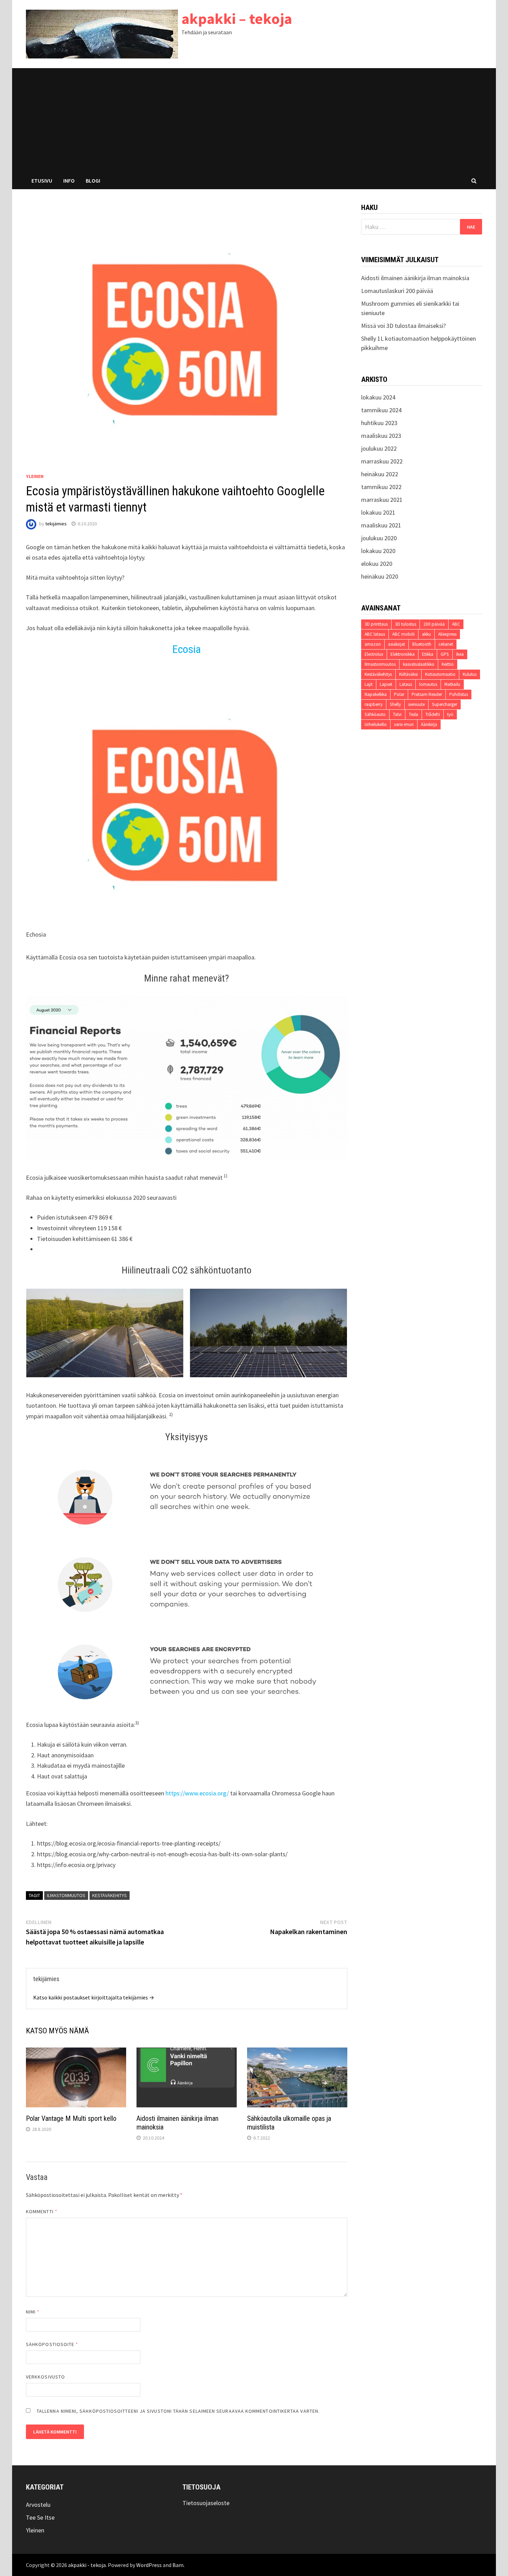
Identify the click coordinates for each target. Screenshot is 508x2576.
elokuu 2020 (377, 564)
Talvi (397, 714)
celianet (446, 644)
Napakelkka (376, 694)
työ (450, 714)
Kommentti (42, 2211)
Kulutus (470, 674)
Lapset (386, 684)
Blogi (93, 181)
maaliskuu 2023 (381, 436)
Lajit (369, 684)
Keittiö (448, 664)
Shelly (395, 704)
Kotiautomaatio (440, 674)
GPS (445, 654)
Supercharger (445, 704)
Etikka (428, 654)
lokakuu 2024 (378, 397)
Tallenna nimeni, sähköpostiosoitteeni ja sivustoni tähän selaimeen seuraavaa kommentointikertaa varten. (178, 2411)
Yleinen (35, 476)
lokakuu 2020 (378, 551)
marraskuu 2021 (382, 500)
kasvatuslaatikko (419, 664)
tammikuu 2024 (381, 410)
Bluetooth (422, 644)
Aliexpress (447, 634)
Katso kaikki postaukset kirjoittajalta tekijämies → (94, 1997)
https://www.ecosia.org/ (197, 1793)
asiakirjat (397, 644)
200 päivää (434, 624)
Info (69, 181)
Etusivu (42, 181)
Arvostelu (38, 2505)
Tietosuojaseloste (206, 2503)
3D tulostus (406, 624)
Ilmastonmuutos (66, 1895)
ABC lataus (375, 634)
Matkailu (452, 684)
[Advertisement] (254, 120)
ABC (456, 624)
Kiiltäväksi (408, 674)
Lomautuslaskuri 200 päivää (397, 291)
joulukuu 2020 (379, 538)
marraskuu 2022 (382, 461)
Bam (178, 2565)
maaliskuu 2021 (381, 525)
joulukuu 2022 (379, 448)
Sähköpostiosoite (52, 2344)
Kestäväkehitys (110, 1895)
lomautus (428, 684)
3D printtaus (376, 624)
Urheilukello (376, 724)
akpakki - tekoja (87, 2565)
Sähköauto (375, 714)
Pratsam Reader (427, 694)
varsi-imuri (404, 724)
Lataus (406, 684)
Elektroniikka (403, 654)
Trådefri (433, 714)
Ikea (460, 654)
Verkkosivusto (45, 2377)
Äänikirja (429, 724)
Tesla (413, 714)
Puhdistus (459, 694)
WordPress (149, 2565)
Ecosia (187, 649)
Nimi (33, 2312)
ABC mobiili (403, 634)
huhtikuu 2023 (379, 423)
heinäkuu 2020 (380, 576)
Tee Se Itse (40, 2517)
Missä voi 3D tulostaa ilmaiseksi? (403, 326)
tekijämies (56, 524)
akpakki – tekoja (237, 19)
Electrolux (374, 654)
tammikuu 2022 (381, 487)
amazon (373, 644)
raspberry (374, 704)
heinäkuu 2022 (380, 474)
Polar (399, 694)
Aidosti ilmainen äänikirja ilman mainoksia (415, 278)
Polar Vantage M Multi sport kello (71, 2118)
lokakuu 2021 (378, 512)
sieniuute (416, 704)
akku (426, 634)
